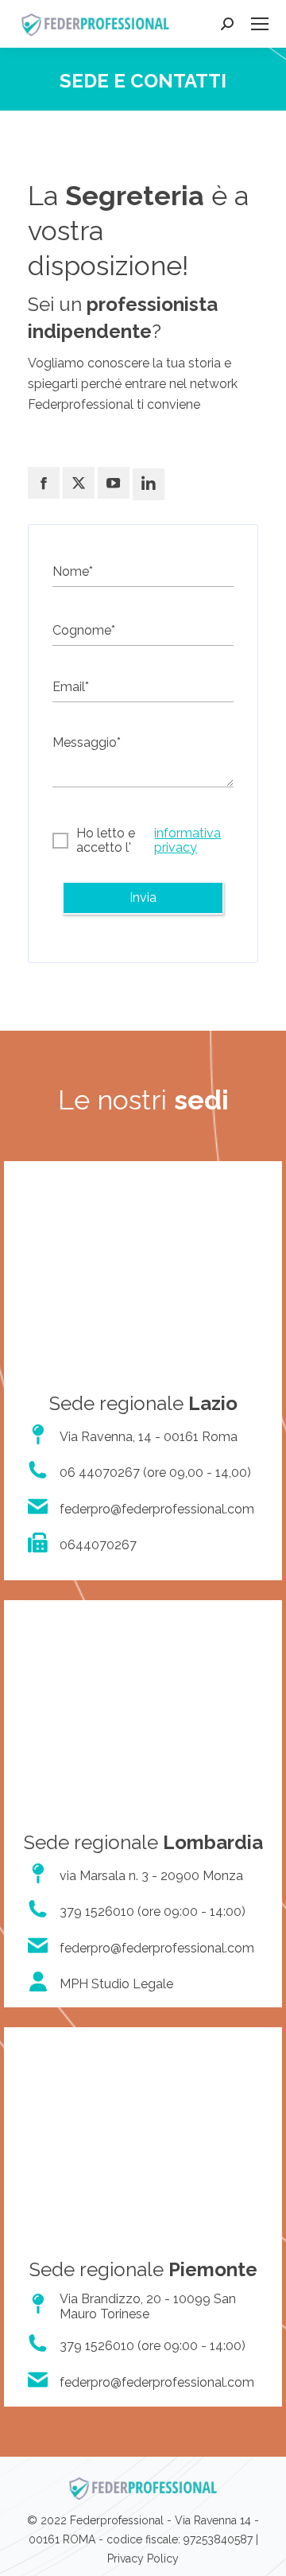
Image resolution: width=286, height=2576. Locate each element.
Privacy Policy (143, 2559)
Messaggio (87, 742)
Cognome (84, 630)
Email (71, 687)
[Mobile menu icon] (260, 24)
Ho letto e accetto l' (149, 840)
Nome (73, 571)
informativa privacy (187, 840)
